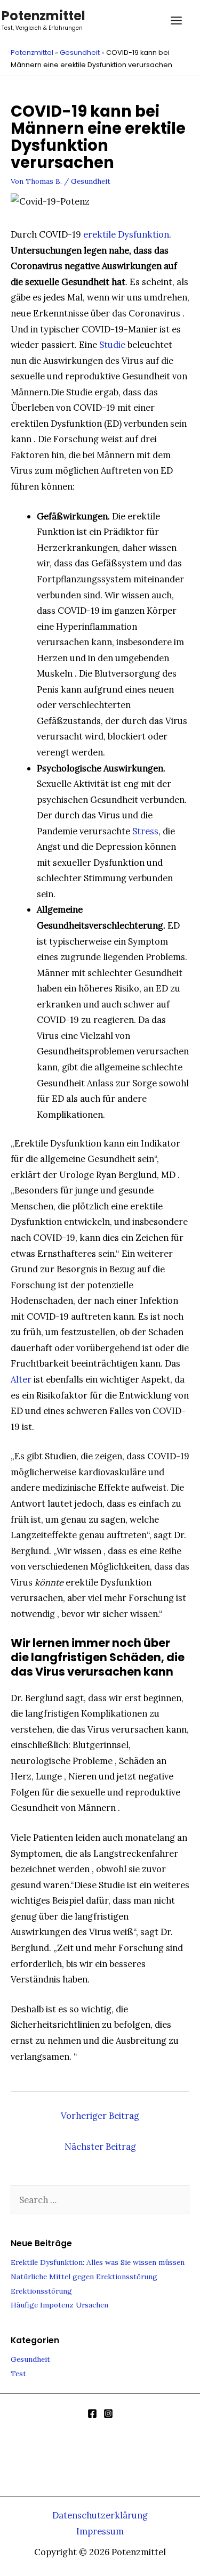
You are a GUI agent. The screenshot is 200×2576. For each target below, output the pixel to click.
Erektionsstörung (41, 2291)
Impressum (100, 2531)
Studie (112, 344)
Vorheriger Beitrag (100, 2115)
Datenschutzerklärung (100, 2515)
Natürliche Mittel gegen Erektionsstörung (84, 2277)
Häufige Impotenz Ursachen (59, 2305)
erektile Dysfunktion (126, 234)
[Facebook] (92, 2414)
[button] (148, 21)
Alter (21, 1379)
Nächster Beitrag (100, 2146)
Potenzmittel (43, 16)
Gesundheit (80, 52)
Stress (145, 831)
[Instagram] (108, 2414)
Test (18, 2374)
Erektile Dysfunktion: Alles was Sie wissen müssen (98, 2262)
